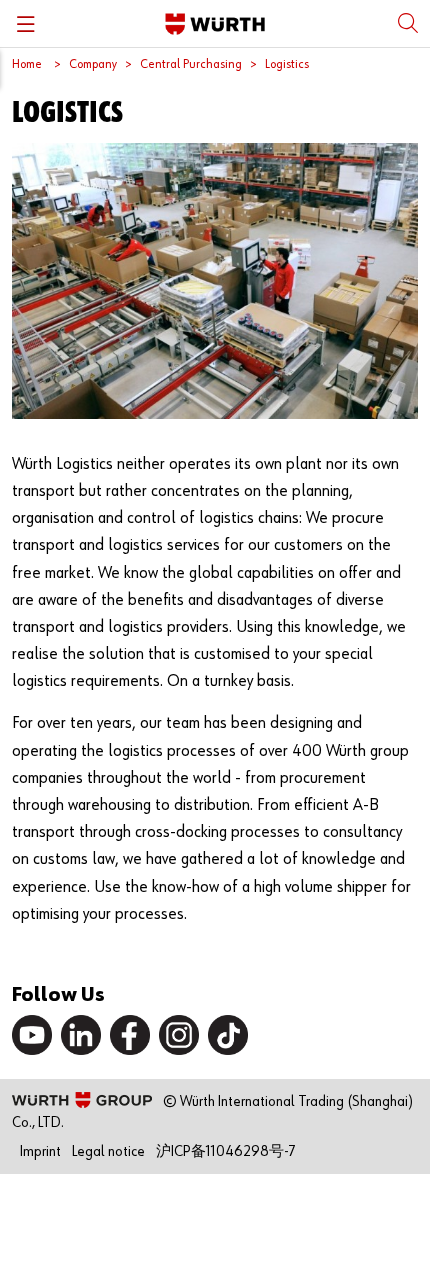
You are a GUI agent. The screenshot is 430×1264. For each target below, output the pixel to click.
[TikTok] (228, 1035)
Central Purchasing (191, 64)
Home (27, 64)
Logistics (287, 64)
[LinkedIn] (81, 1035)
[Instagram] (179, 1035)
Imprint (40, 1151)
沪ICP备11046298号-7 (226, 1151)
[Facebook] (130, 1035)
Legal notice (108, 1151)
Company (93, 64)
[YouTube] (32, 1035)
